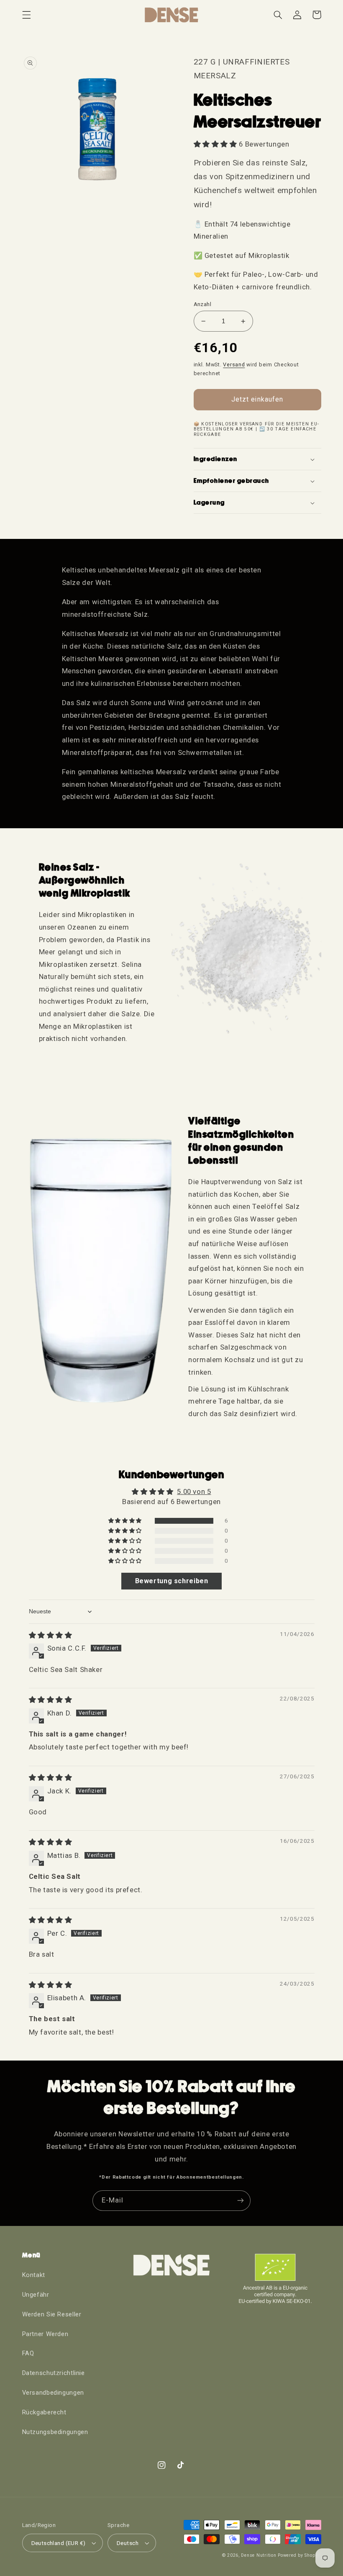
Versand (234, 365)
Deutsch (128, 2543)
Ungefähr (36, 2295)
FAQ (28, 2353)
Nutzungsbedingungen (55, 2432)
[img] (51, 1635)
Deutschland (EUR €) (59, 2543)
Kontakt (34, 2275)
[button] (26, 15)
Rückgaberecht (44, 2412)
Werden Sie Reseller (52, 2314)
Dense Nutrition (259, 2555)
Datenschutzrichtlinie (54, 2373)
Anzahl (203, 304)
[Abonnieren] (241, 2201)
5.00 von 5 (194, 1492)
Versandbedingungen (53, 2393)
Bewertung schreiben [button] (172, 1581)
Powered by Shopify (299, 2555)
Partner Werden (45, 2334)
